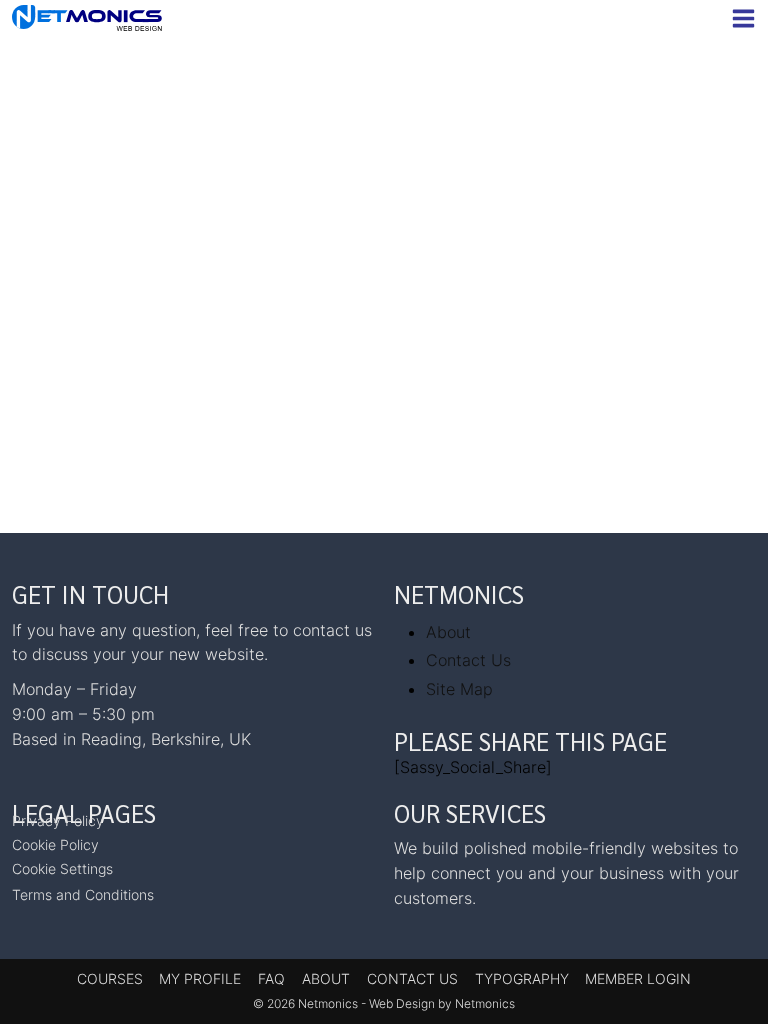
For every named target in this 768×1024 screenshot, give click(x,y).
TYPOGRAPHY (522, 978)
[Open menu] (739, 18)
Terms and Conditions (83, 894)
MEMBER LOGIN (638, 978)
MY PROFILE (200, 978)
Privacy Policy (58, 820)
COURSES (110, 978)
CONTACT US (412, 978)
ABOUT (326, 978)
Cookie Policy (55, 844)
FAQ (271, 978)
